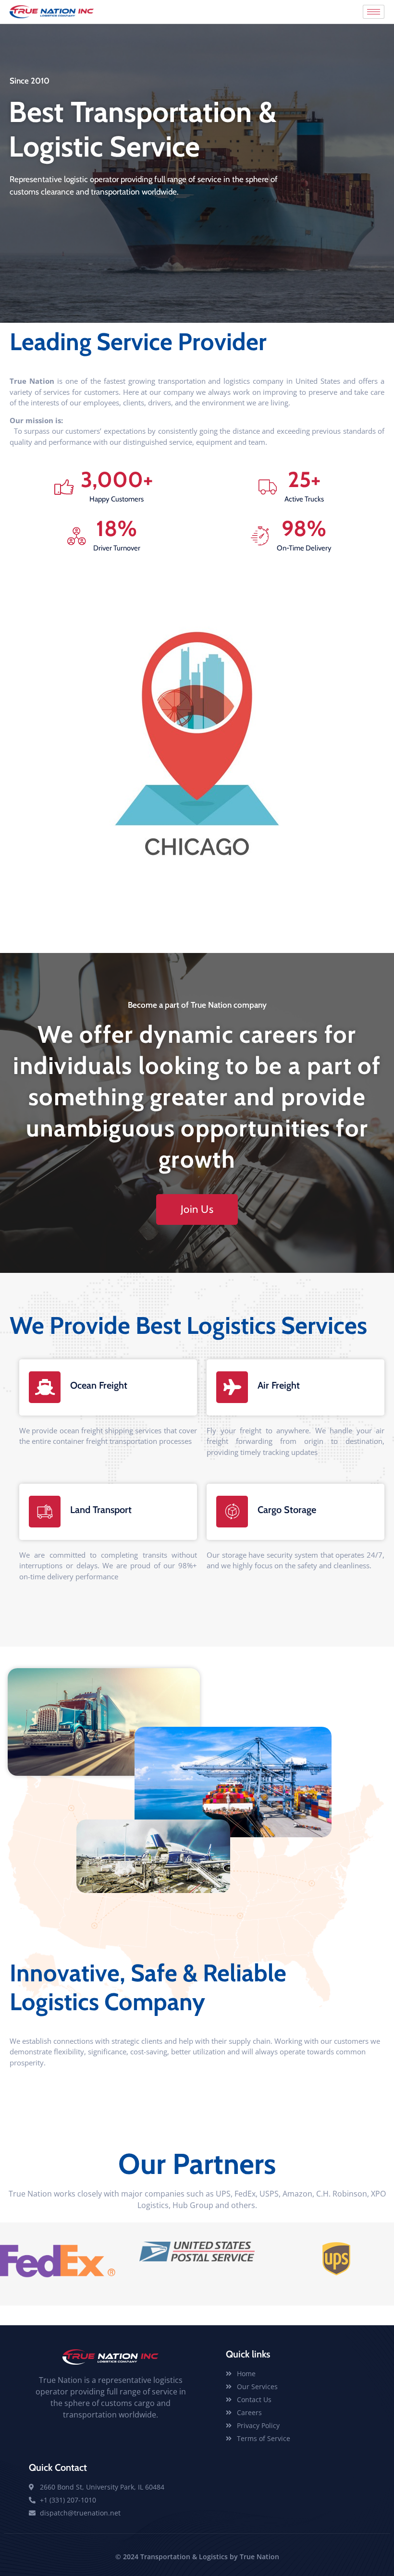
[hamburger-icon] (374, 12)
